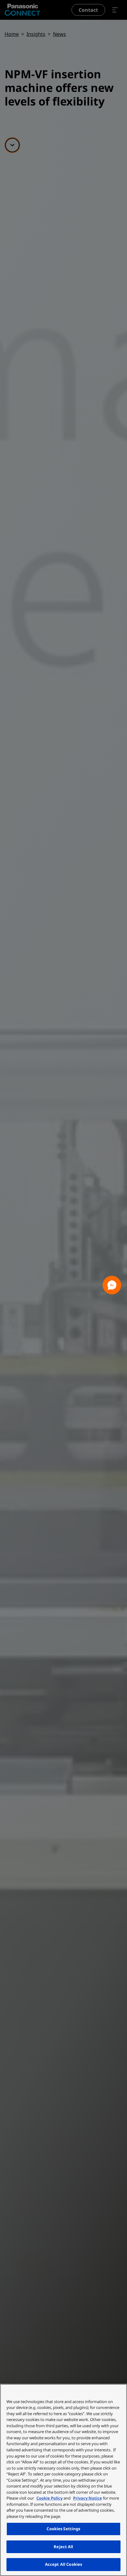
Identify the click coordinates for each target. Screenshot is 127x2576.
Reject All (63, 2547)
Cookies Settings (63, 2529)
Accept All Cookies (63, 2564)
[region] (63, 2480)
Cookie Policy (49, 2498)
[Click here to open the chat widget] (112, 1285)
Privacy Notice (88, 2498)
